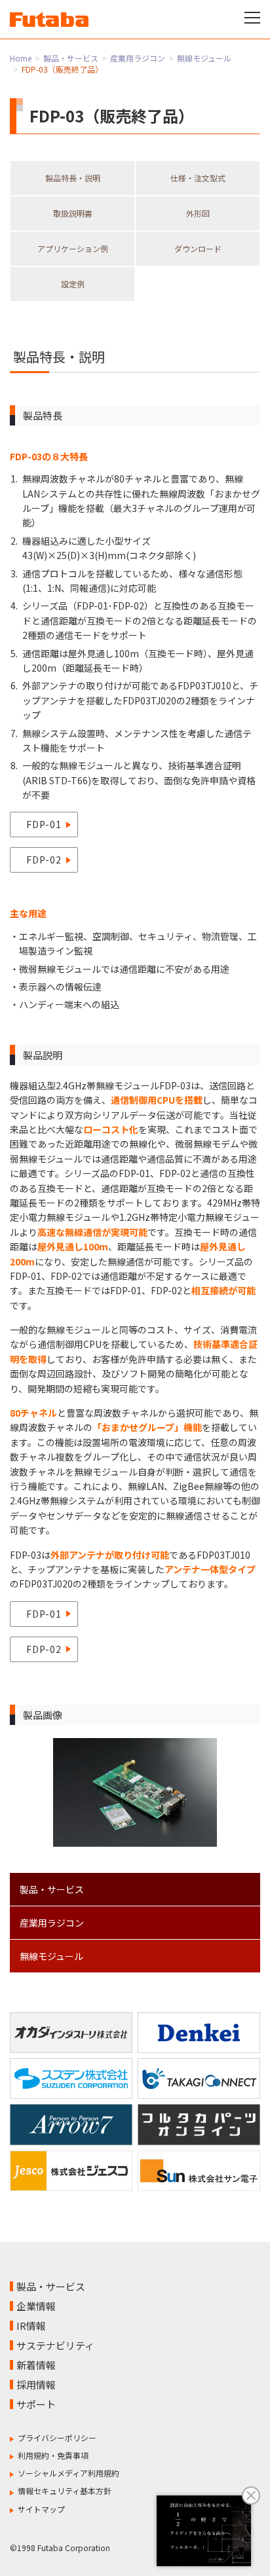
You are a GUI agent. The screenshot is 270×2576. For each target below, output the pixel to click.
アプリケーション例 (73, 248)
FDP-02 (44, 860)
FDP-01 (44, 824)
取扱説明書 (73, 213)
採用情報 (36, 2385)
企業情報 (36, 2306)
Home (21, 58)
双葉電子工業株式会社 (49, 19)
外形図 (198, 213)
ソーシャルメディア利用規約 (68, 2473)
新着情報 (36, 2365)
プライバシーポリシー (57, 2438)
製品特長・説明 (73, 178)
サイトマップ (41, 2509)
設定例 (73, 284)
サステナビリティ (55, 2345)
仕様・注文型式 (198, 178)
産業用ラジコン (138, 58)
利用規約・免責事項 (53, 2455)
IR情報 (31, 2326)
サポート (36, 2404)
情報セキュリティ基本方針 (65, 2491)
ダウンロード (198, 248)
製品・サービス (71, 58)
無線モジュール (204, 58)
